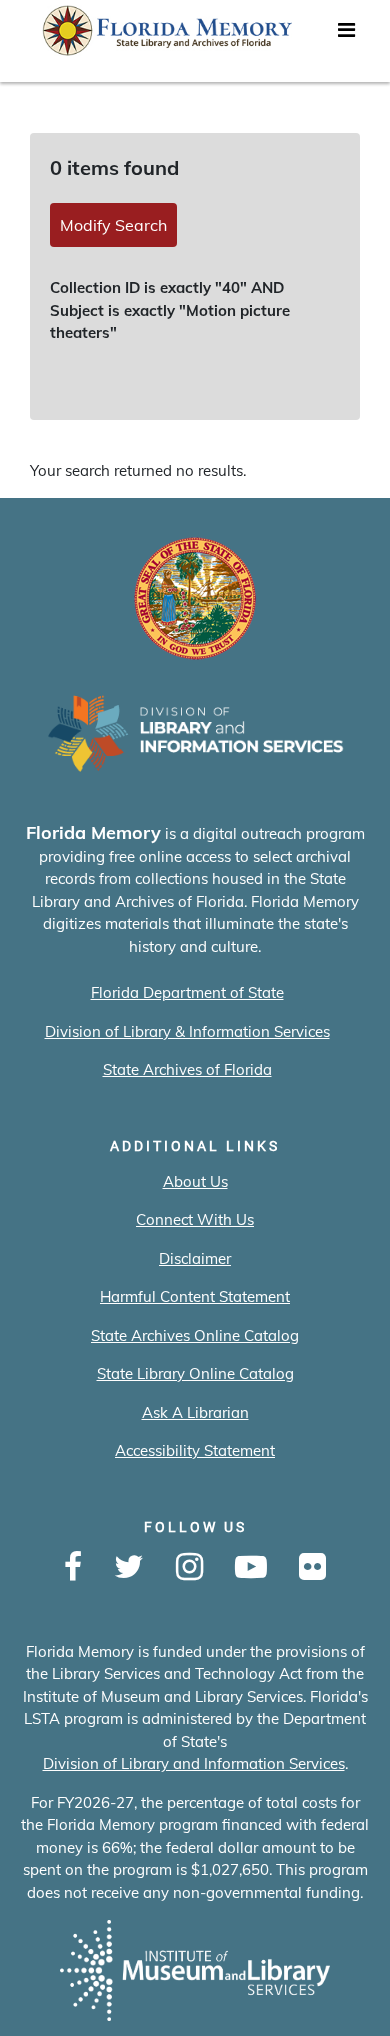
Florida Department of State (187, 992)
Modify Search (113, 225)
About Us (195, 1181)
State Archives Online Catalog (195, 1335)
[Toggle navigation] (346, 35)
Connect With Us (195, 1219)
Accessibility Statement (195, 1450)
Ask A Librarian (195, 1412)
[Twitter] (129, 1568)
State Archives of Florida (187, 1069)
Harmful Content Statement (195, 1296)
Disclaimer (195, 1258)
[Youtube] (251, 1568)
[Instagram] (189, 1568)
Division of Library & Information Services (187, 1031)
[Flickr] (312, 1568)
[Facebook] (73, 1568)
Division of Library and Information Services (194, 1763)
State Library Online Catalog (195, 1373)
